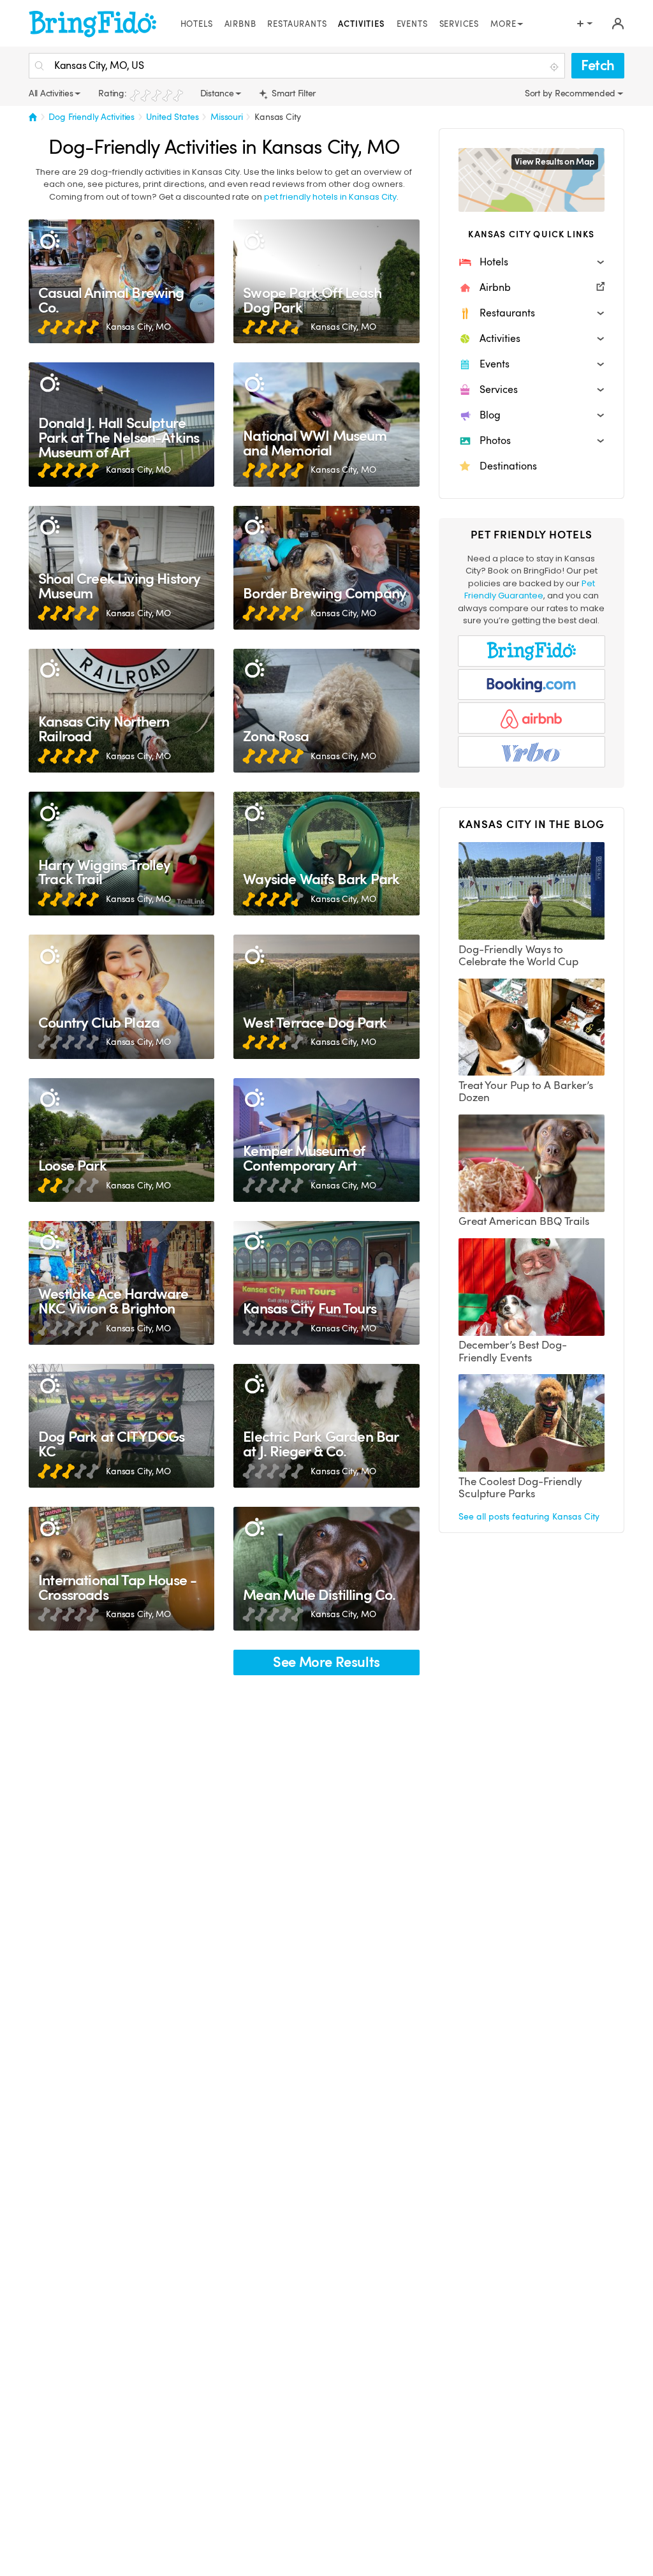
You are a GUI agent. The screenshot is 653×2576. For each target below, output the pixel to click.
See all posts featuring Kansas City (529, 1516)
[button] (532, 262)
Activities (361, 24)
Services (459, 24)
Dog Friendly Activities (92, 117)
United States (172, 117)
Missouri (227, 117)
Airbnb (240, 24)
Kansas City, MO (138, 327)
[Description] (49, 240)
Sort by (540, 93)
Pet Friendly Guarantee (530, 590)
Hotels (197, 24)
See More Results (326, 1662)
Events (412, 24)
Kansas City (278, 117)
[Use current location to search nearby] (555, 66)
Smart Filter (292, 93)
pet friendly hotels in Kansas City (330, 197)
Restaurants (297, 24)
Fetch (598, 65)
